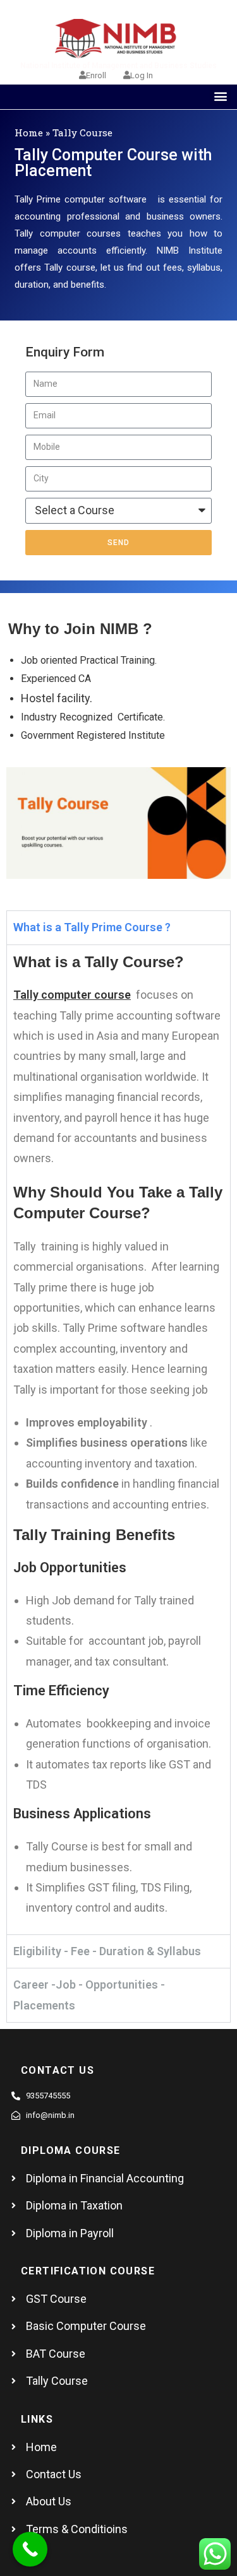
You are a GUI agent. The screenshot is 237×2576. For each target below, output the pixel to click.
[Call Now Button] (30, 2549)
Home (29, 132)
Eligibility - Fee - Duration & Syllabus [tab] (107, 1951)
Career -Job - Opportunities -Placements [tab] (89, 1995)
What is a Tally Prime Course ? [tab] (92, 927)
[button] (220, 96)
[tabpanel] (118, 1439)
